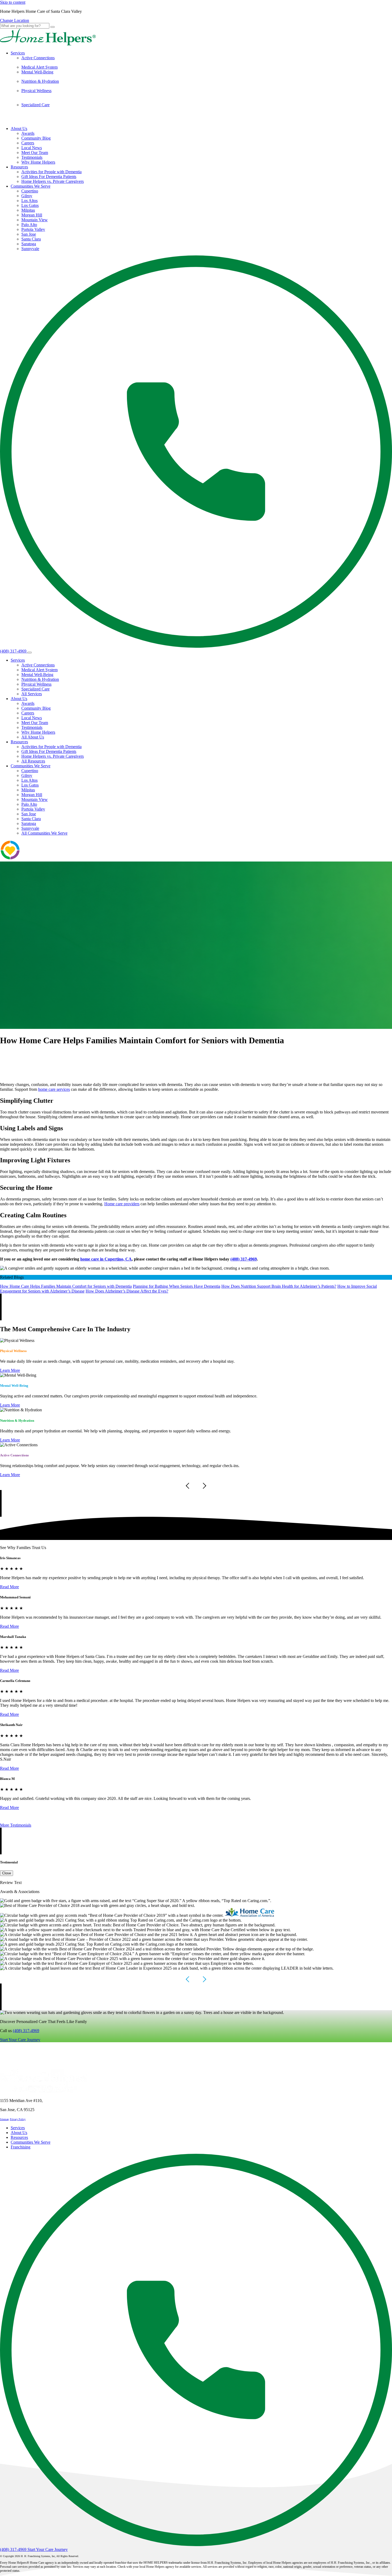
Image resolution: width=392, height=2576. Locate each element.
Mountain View (35, 220)
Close (7, 1873)
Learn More (10, 1370)
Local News (32, 148)
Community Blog (36, 138)
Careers (28, 143)
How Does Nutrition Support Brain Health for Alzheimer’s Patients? (279, 1286)
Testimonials (32, 157)
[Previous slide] (189, 1486)
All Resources (33, 761)
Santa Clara (31, 239)
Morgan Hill (32, 215)
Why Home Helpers (38, 162)
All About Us (33, 737)
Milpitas (28, 210)
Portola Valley (33, 229)
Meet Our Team (35, 153)
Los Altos (29, 201)
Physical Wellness (36, 91)
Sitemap (4, 2119)
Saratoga (29, 244)
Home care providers (122, 1204)
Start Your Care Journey (20, 2040)
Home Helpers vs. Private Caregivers (53, 181)
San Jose (29, 234)
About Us (19, 129)
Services (18, 53)
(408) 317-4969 (26, 2031)
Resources (19, 167)
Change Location (15, 20)
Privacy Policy (18, 2119)
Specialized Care (35, 105)
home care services (54, 1089)
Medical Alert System (39, 67)
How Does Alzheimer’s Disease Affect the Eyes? (127, 1291)
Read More (9, 1587)
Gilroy (27, 196)
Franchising (21, 2147)
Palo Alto (29, 225)
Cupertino (30, 191)
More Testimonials (16, 1825)
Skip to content (13, 2)
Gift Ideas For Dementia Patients (49, 177)
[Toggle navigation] (30, 653)
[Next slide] (203, 1486)
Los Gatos (30, 205)
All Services (32, 694)
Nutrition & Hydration (40, 81)
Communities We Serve (31, 186)
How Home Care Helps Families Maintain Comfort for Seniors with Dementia (66, 1286)
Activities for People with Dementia (51, 172)
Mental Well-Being (37, 72)
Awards (28, 133)
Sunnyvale (30, 249)
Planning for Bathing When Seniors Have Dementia (177, 1286)
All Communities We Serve (44, 833)
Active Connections (38, 58)
